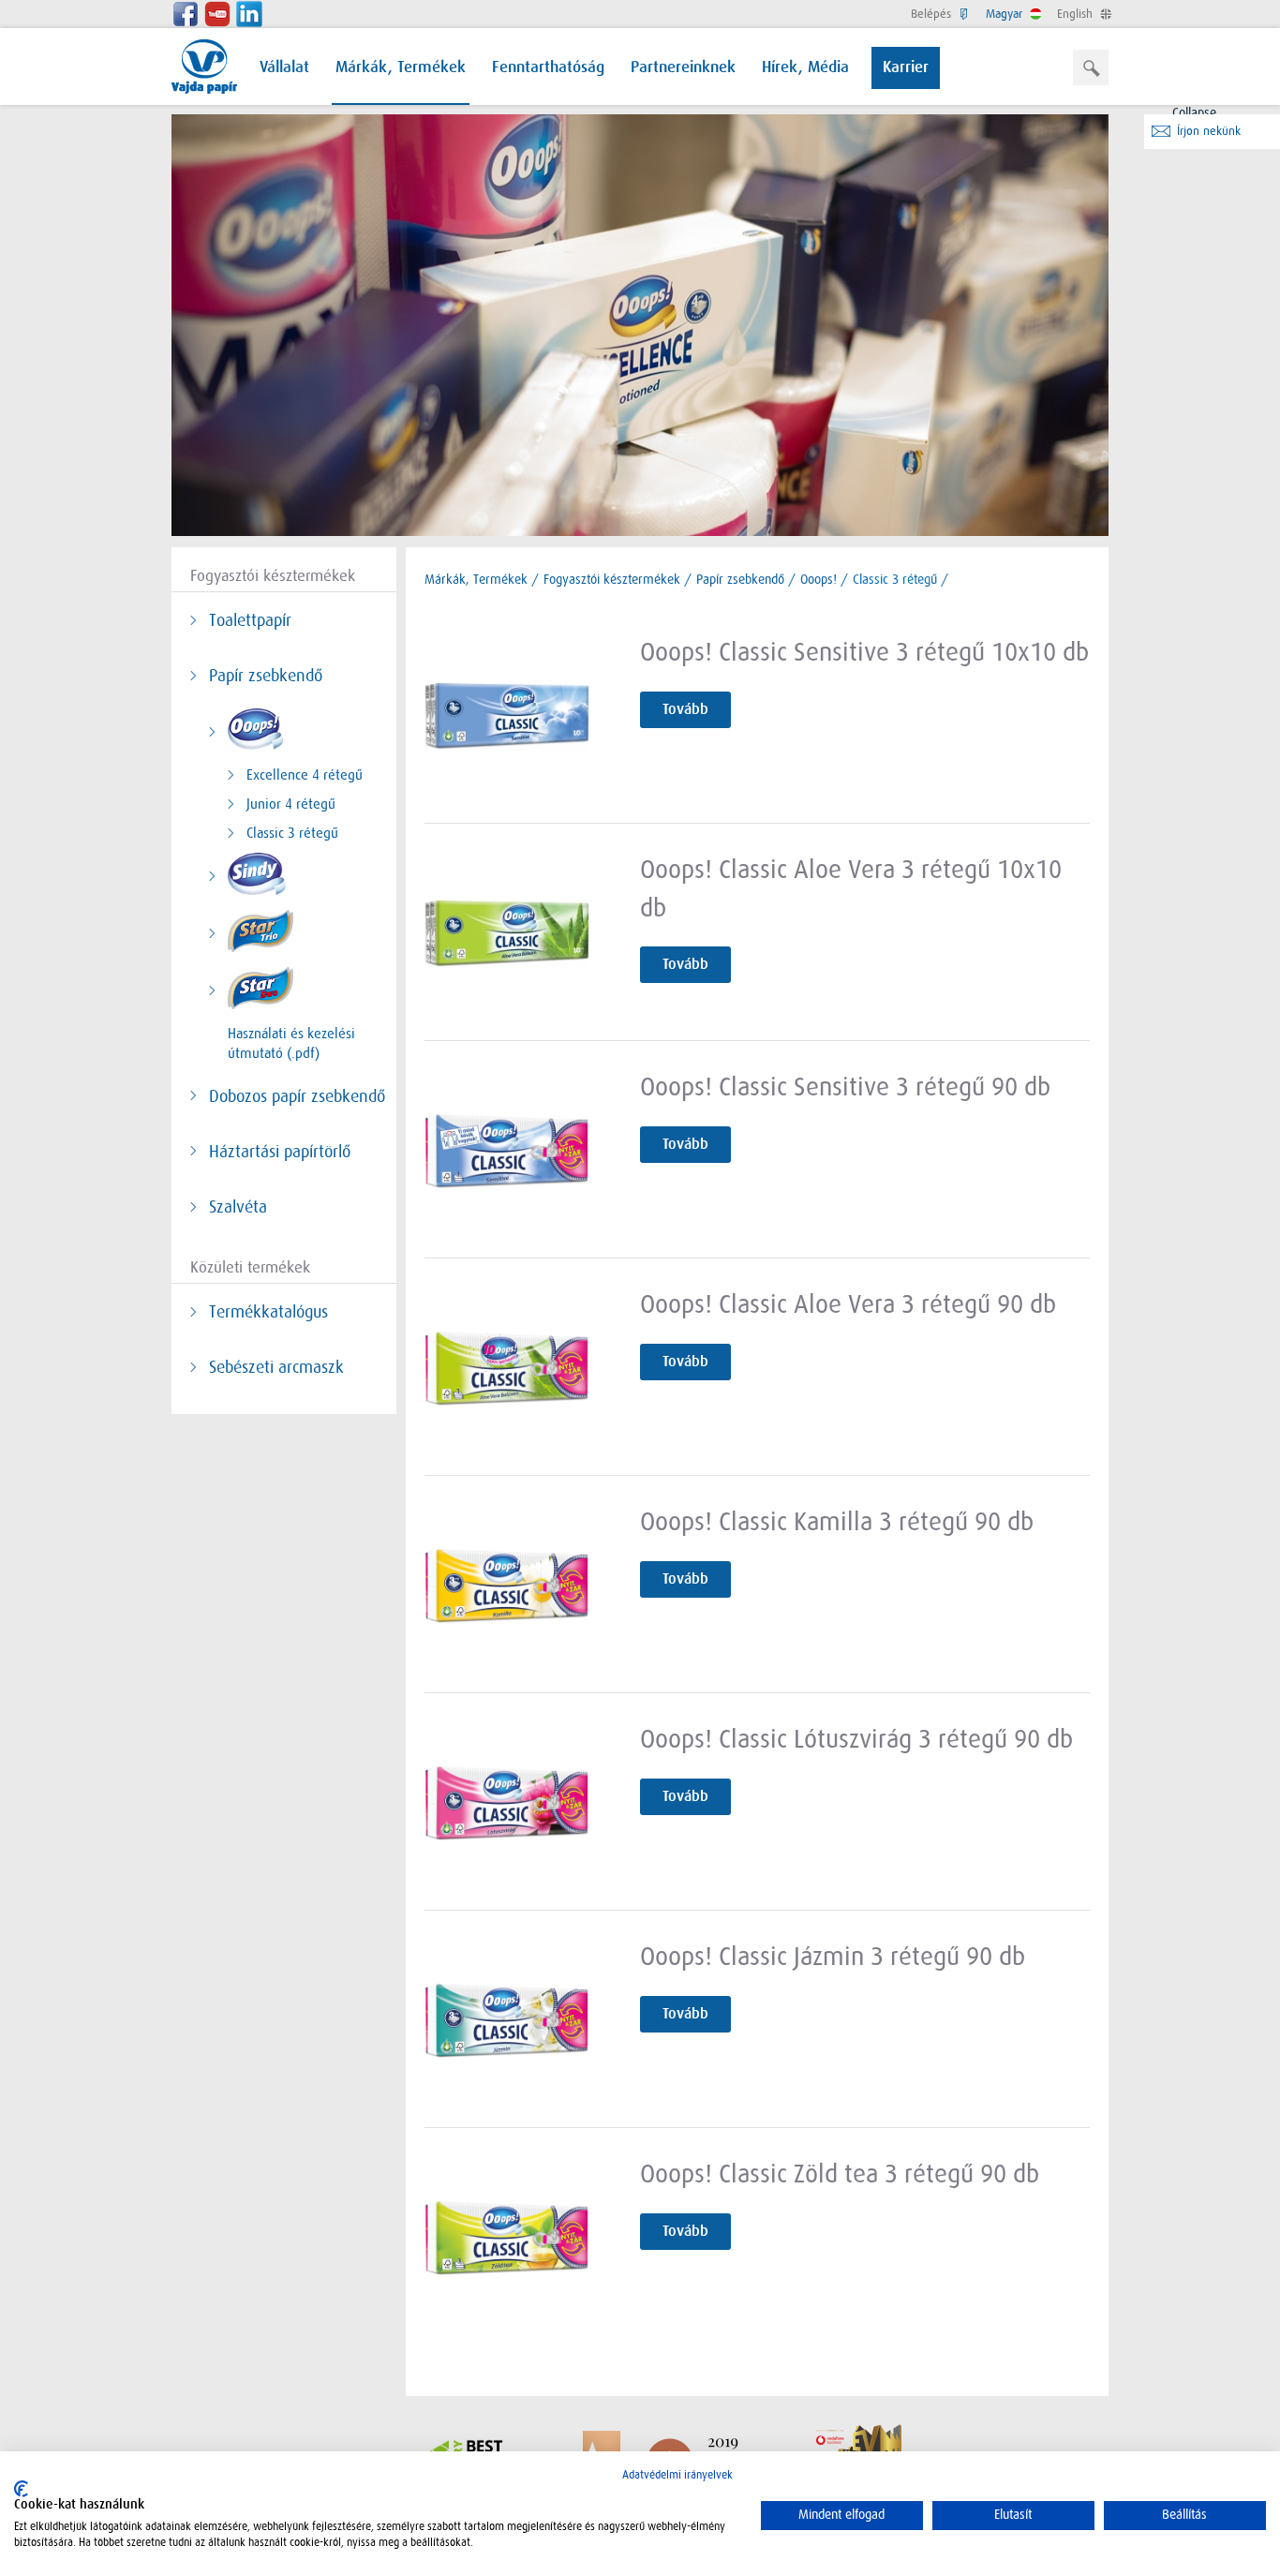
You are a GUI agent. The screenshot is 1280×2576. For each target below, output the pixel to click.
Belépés (933, 14)
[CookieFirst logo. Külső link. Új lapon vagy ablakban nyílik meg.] (21, 2489)
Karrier (906, 68)
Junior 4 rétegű (291, 804)
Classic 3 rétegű (292, 833)
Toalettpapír (250, 620)
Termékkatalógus (268, 1312)
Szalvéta (238, 1207)
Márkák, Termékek (401, 68)
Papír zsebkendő (266, 676)
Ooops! (819, 579)
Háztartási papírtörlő (280, 1152)
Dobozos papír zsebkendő (297, 1096)
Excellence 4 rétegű (305, 775)
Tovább (685, 709)
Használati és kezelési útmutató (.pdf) (291, 1043)
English (1077, 14)
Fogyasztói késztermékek (612, 579)
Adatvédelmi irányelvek (677, 2475)
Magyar (1006, 14)
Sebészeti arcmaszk (276, 1367)
